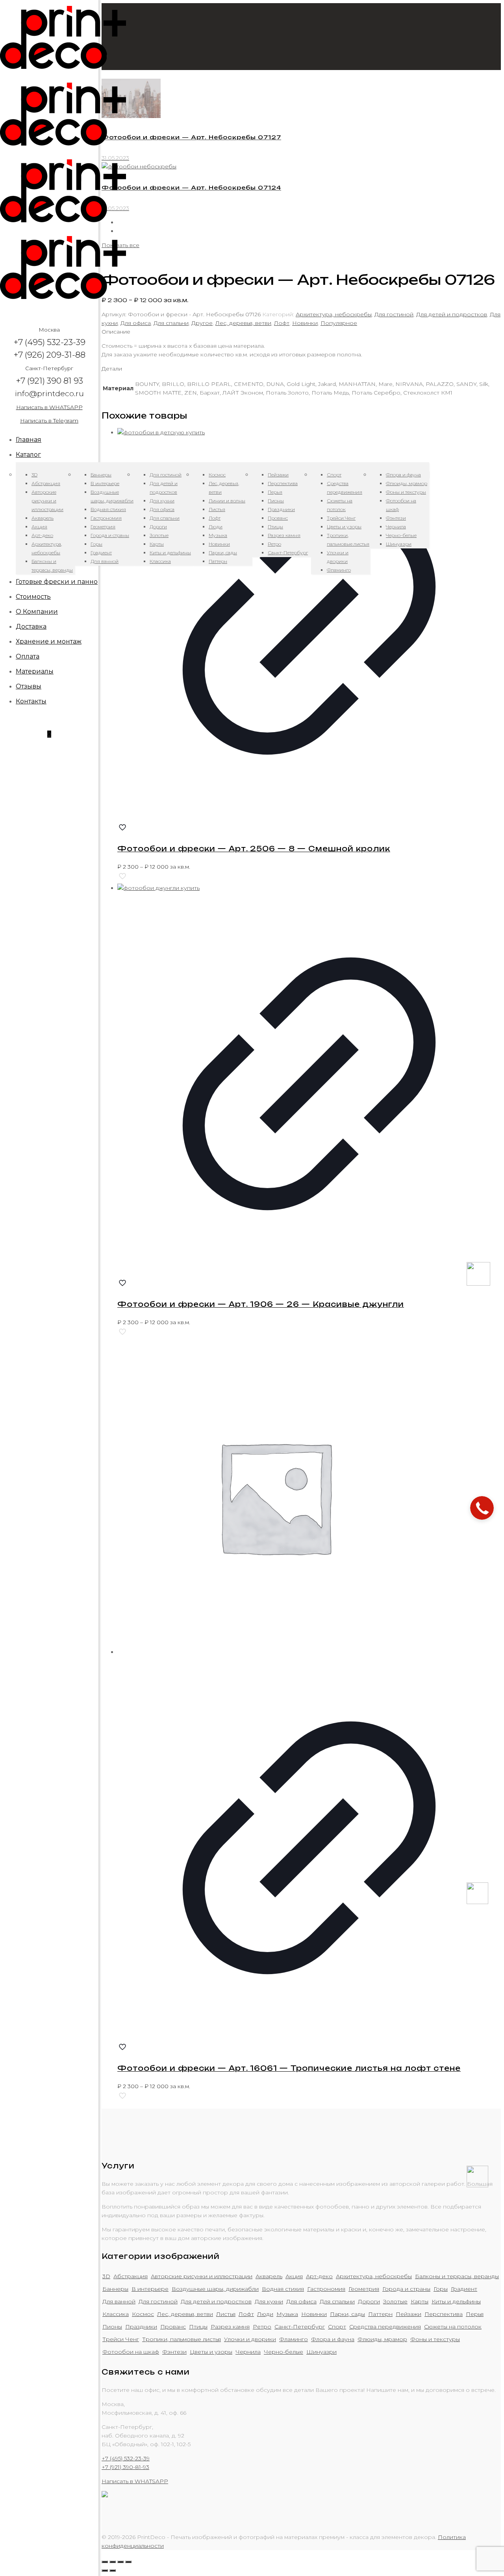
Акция (294, 2276)
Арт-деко (319, 2276)
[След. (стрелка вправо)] (113, 2570)
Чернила (248, 2352)
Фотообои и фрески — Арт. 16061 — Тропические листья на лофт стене (289, 2068)
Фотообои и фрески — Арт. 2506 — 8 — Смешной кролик (254, 849)
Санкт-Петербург (300, 2327)
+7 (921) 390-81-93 (125, 2467)
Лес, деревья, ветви (243, 323)
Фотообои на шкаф (131, 2352)
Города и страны (406, 2289)
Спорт (337, 2327)
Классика (116, 2314)
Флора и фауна (333, 2339)
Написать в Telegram (49, 421)
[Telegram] (477, 2185)
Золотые (395, 2301)
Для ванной (119, 2301)
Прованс (173, 2327)
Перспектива (444, 2314)
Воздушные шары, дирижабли (215, 2289)
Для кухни (269, 2301)
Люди (265, 2314)
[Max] (478, 1284)
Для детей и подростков (452, 314)
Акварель (269, 2276)
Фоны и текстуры (435, 2339)
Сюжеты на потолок (453, 2327)
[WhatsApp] (477, 1902)
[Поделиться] (113, 2562)
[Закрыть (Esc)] (105, 2562)
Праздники (141, 2327)
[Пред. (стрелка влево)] (105, 2570)
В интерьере (150, 2289)
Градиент (464, 2289)
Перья (475, 2314)
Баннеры (115, 2289)
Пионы (112, 2327)
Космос (143, 2314)
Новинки (305, 323)
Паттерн (380, 2314)
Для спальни (171, 323)
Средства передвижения (385, 2327)
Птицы (198, 2327)
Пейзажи (409, 2314)
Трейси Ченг (121, 2339)
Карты (420, 2301)
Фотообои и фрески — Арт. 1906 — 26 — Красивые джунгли (261, 1304)
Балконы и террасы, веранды (457, 2276)
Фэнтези (174, 2352)
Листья (226, 2314)
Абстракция (131, 2276)
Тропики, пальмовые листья (182, 2339)
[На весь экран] (120, 2562)
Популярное (339, 323)
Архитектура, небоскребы (334, 314)
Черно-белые (283, 2352)
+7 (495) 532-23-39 (126, 2458)
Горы (441, 2289)
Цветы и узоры (211, 2352)
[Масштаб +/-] (128, 2562)
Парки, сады (347, 2314)
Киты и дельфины (456, 2301)
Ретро (262, 2327)
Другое (202, 323)
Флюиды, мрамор (382, 2339)
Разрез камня (230, 2327)
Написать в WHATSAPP (49, 407)
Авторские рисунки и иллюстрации (202, 2276)
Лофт (282, 323)
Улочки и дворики (250, 2339)
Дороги (369, 2301)
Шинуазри (321, 2352)
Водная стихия (283, 2289)
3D (106, 2276)
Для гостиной (394, 314)
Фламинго (294, 2339)
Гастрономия (326, 2289)
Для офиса (136, 323)
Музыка (287, 2314)
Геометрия (364, 2289)
